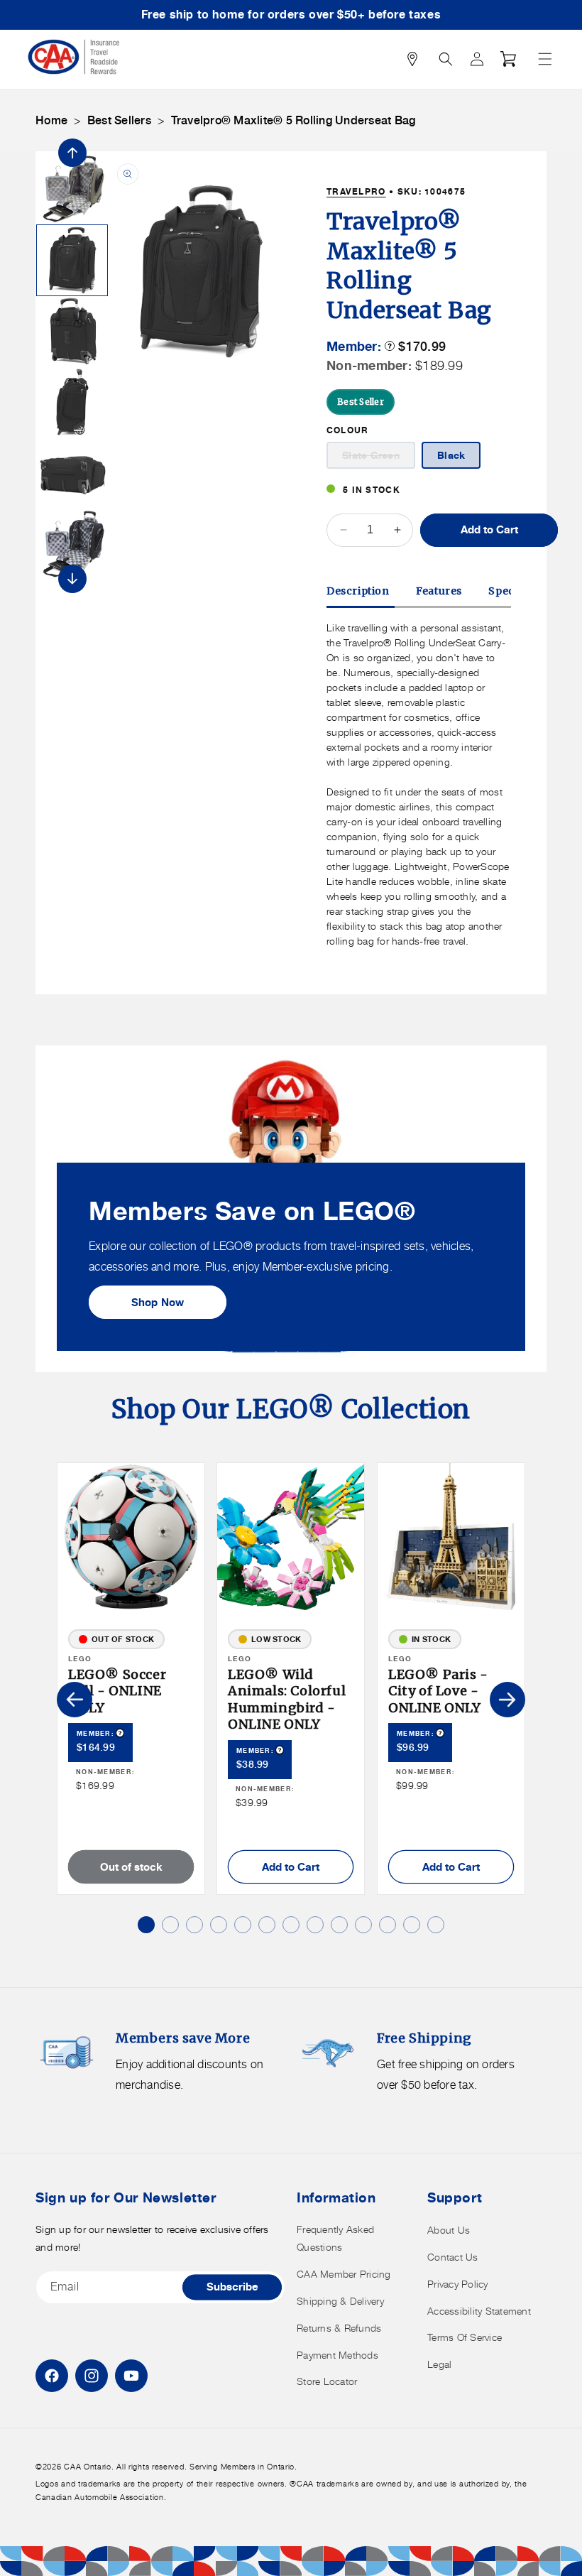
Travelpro (356, 191)
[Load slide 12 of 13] (412, 1925)
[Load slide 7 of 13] (291, 1925)
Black (451, 455)
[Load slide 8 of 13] (315, 1925)
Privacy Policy (458, 2284)
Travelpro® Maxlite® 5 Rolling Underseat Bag (293, 120)
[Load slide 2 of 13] (170, 1925)
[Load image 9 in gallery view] (72, 473)
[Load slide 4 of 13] (219, 1925)
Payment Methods (337, 2355)
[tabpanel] (419, 784)
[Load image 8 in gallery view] (72, 402)
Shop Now (158, 1301)
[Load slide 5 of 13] (243, 1925)
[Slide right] (72, 579)
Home (51, 120)
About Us (449, 2230)
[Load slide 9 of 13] (339, 1925)
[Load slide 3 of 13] (194, 1925)
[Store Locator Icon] (412, 59)
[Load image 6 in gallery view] (72, 260)
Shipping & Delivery (340, 2301)
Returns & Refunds (339, 2328)
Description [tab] (358, 591)
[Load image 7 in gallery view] (72, 331)
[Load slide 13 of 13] (436, 1925)
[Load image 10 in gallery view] (72, 544)
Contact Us (453, 2257)
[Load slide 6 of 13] (267, 1925)
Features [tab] (439, 591)
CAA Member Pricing (344, 2274)
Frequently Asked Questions (335, 2238)
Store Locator (327, 2381)
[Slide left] (72, 153)
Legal (439, 2364)
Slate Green (379, 458)
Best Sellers (119, 120)
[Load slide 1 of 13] (146, 1925)
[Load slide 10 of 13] (363, 1925)
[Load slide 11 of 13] (388, 1925)
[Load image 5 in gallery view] (72, 189)
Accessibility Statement (479, 2311)
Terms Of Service (465, 2337)
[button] (545, 59)
